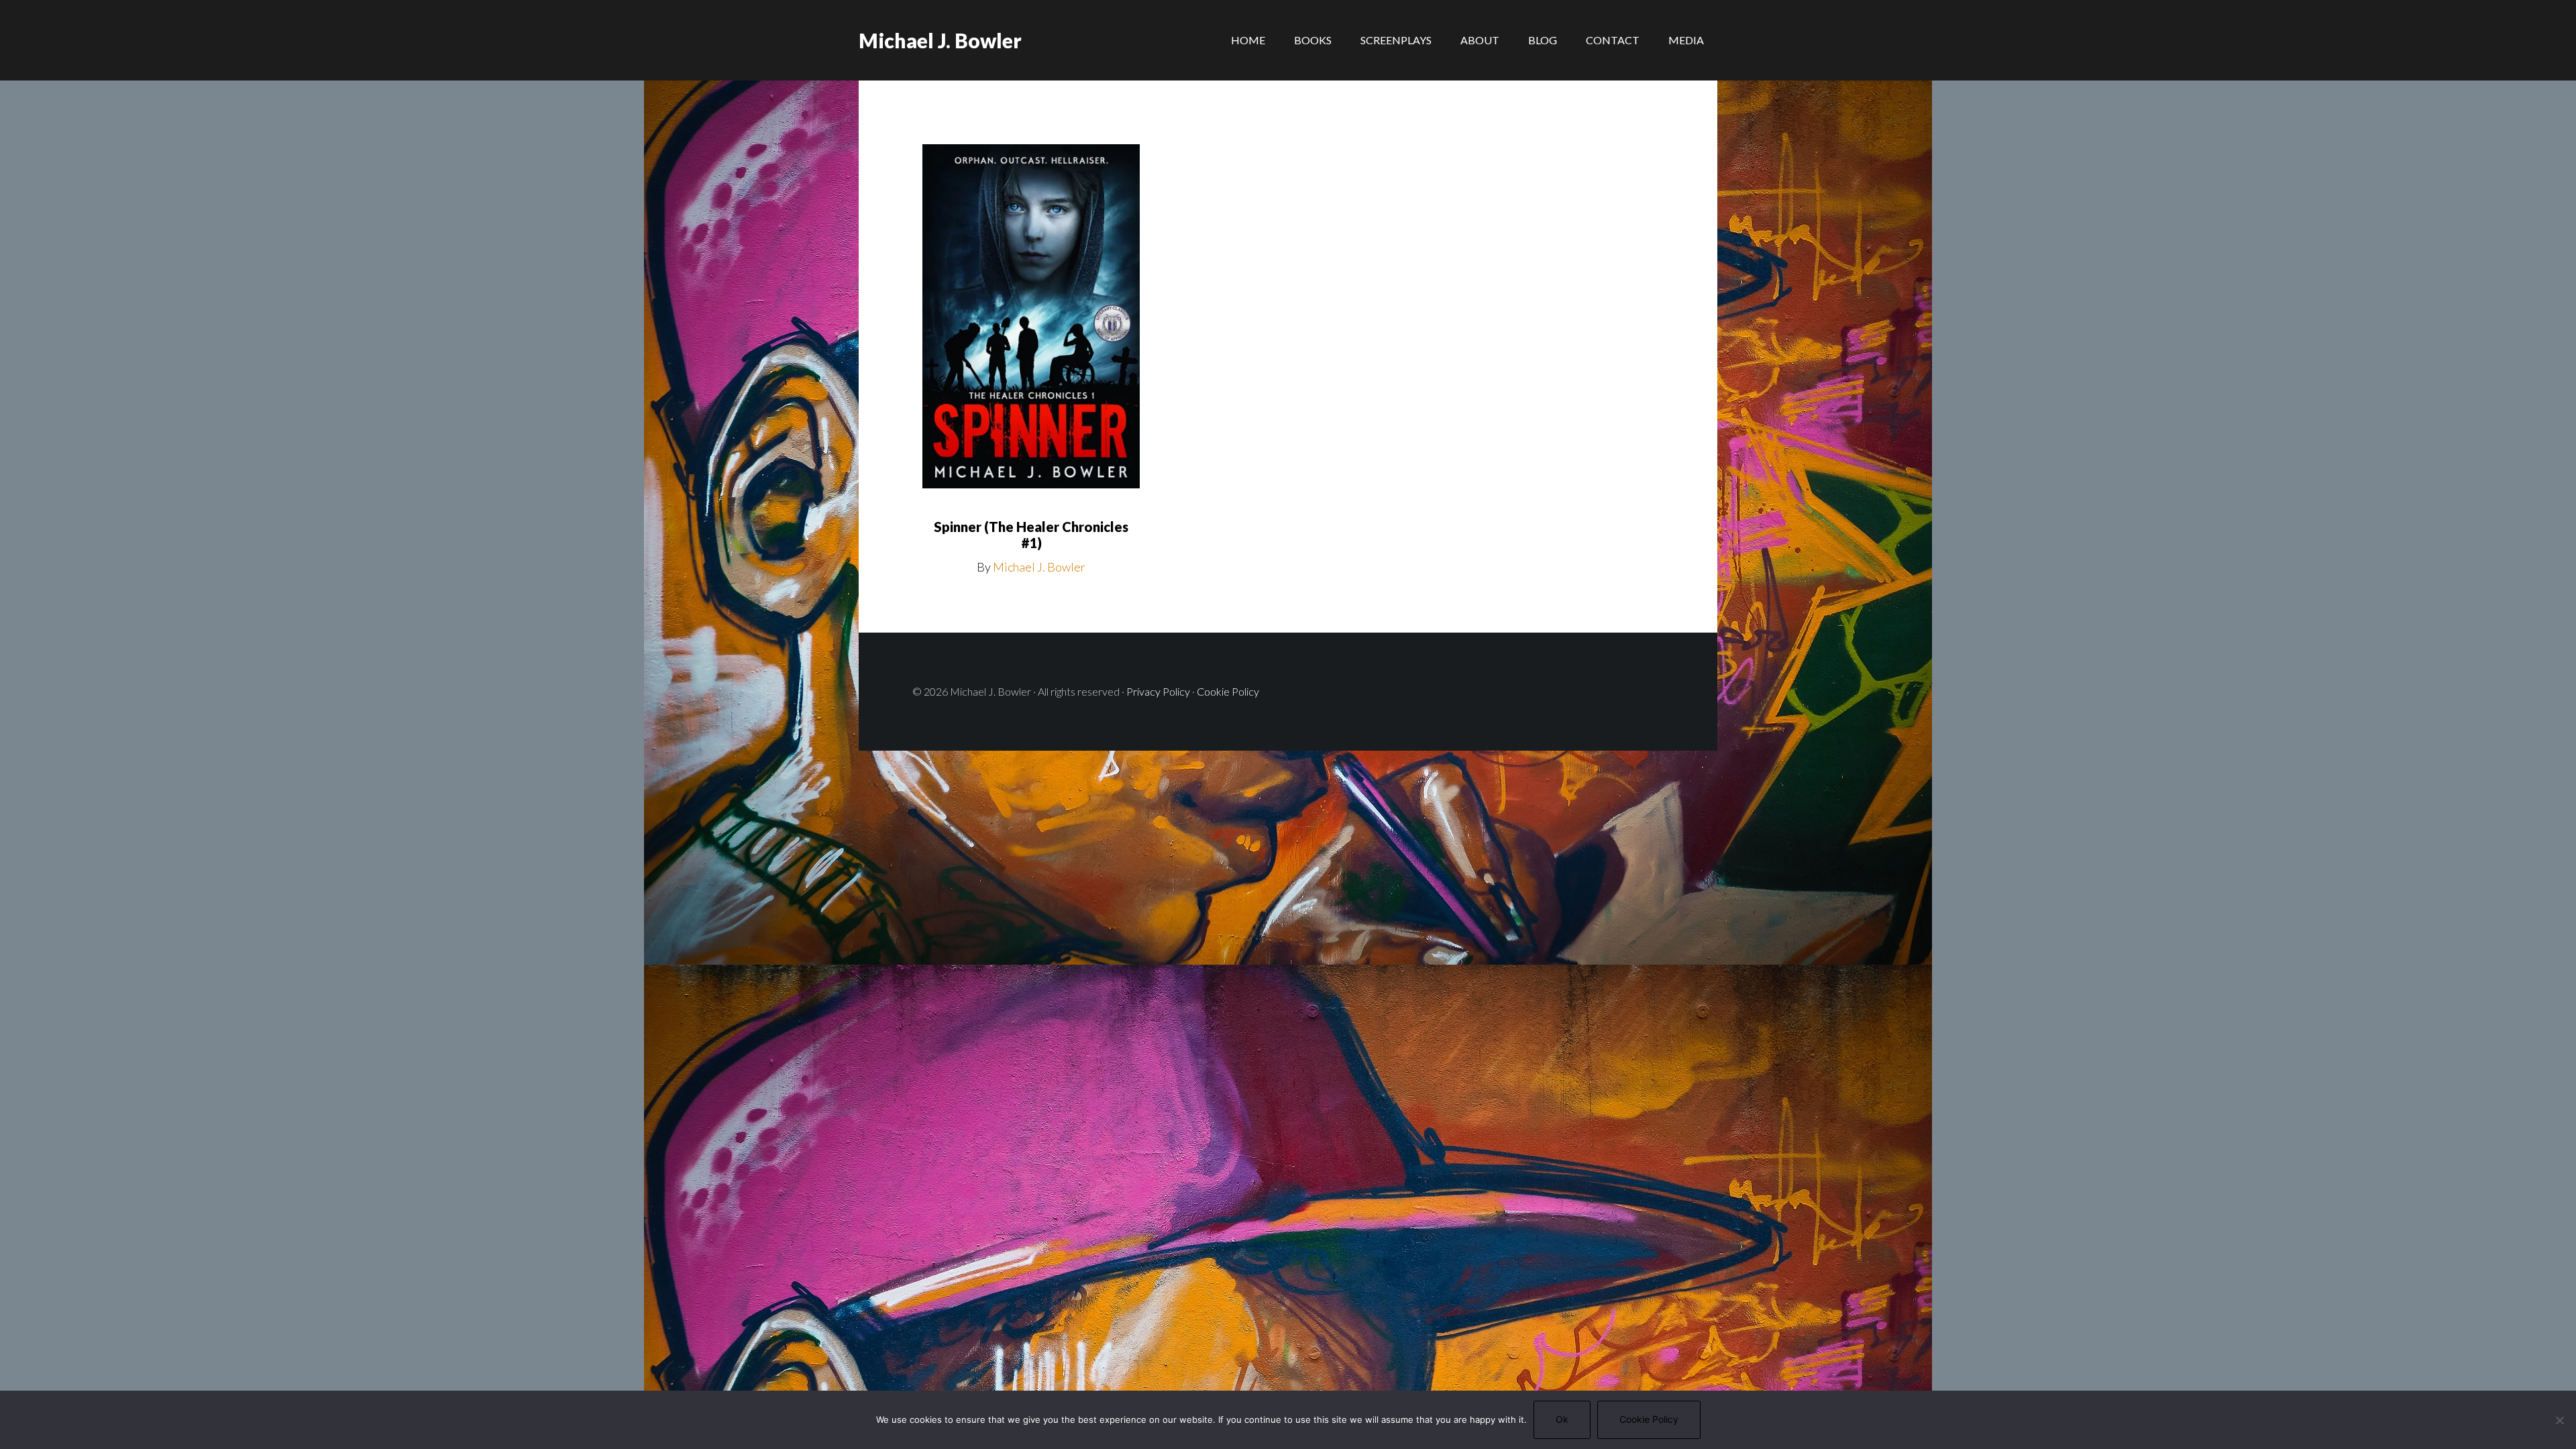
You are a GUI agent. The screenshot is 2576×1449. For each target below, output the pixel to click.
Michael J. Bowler (940, 40)
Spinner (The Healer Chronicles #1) (1031, 535)
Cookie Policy (1228, 691)
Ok (1562, 1419)
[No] (2559, 1420)
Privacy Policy (1158, 691)
